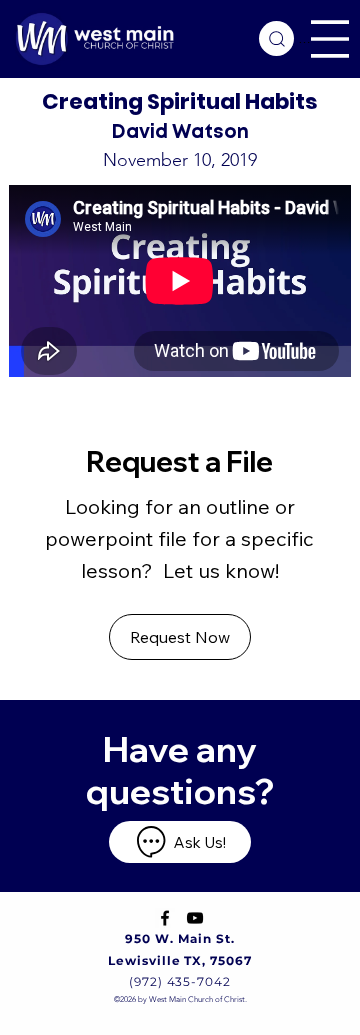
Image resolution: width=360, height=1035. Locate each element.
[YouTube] (195, 918)
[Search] (276, 38)
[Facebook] (165, 918)
